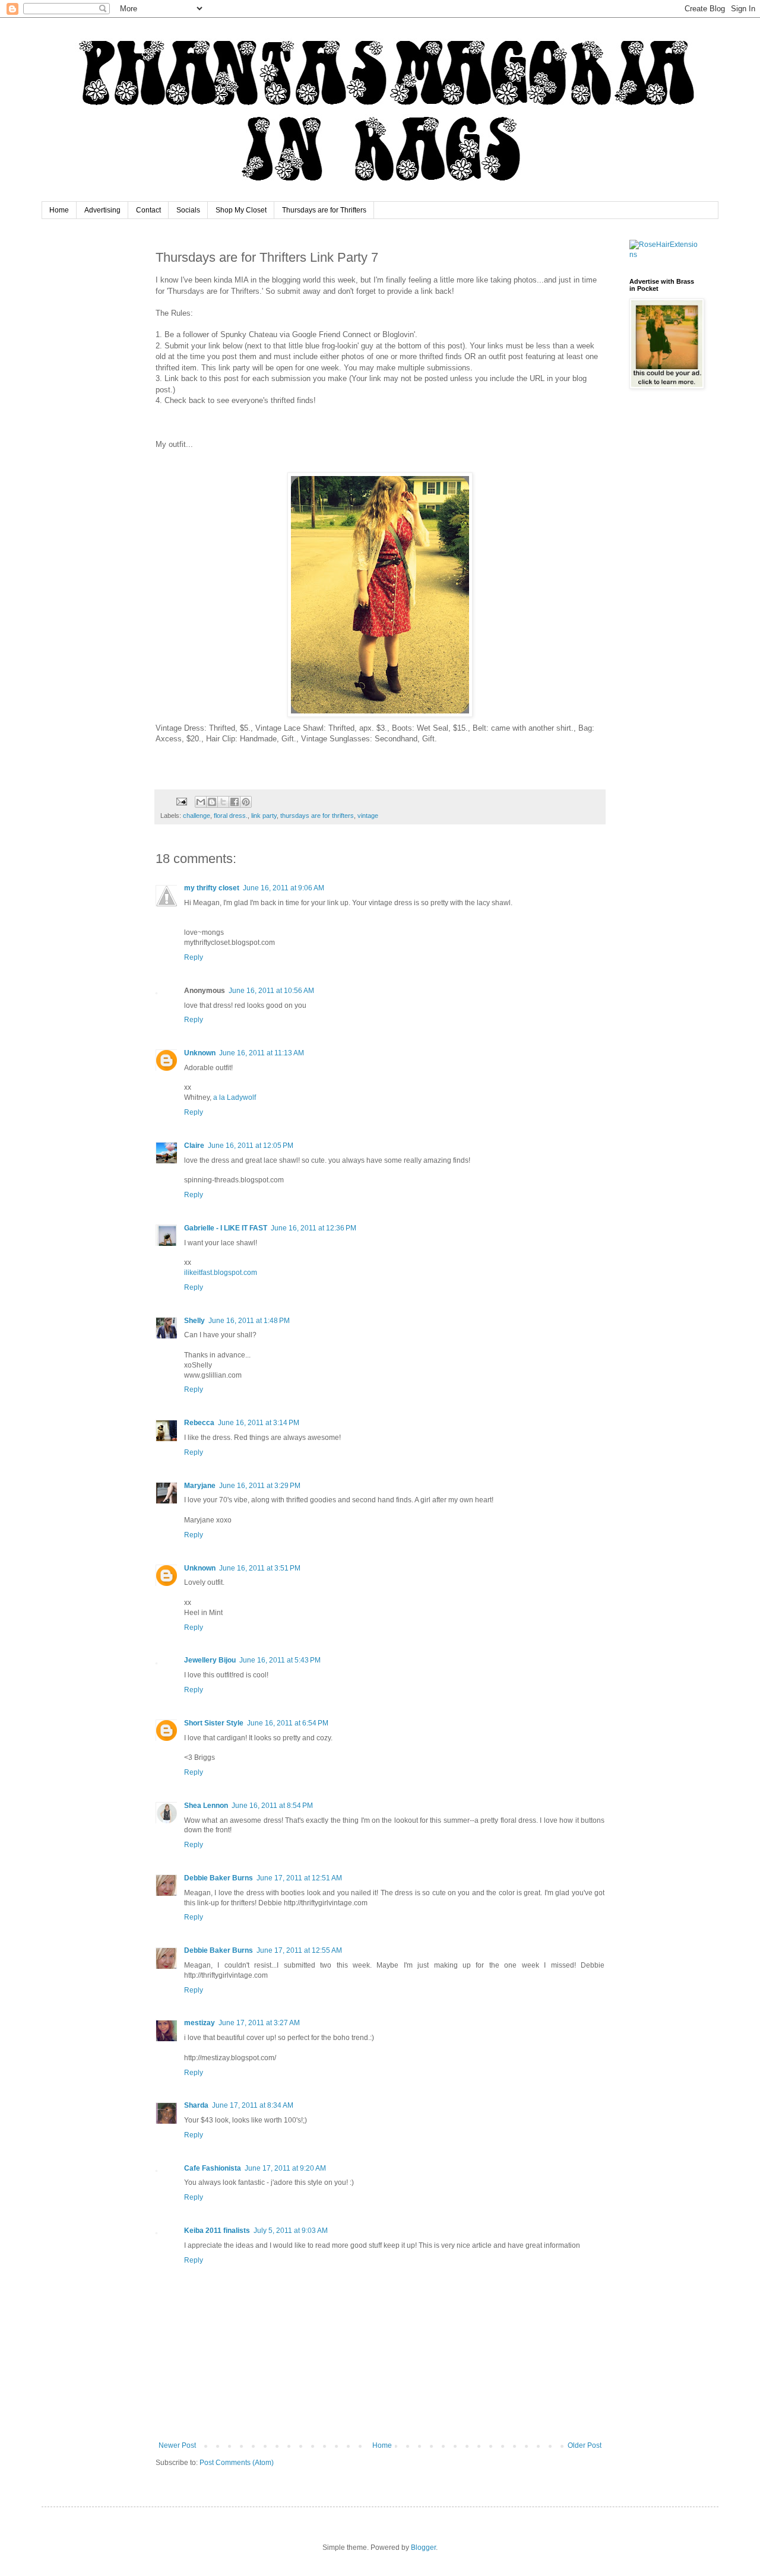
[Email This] (201, 802)
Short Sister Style (214, 1723)
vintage (368, 816)
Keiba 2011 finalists (217, 2231)
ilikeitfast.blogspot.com (221, 1273)
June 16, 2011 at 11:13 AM (262, 1053)
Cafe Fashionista (213, 2168)
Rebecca (199, 1423)
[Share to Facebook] (235, 802)
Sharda (196, 2105)
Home (59, 210)
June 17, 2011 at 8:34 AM (253, 2105)
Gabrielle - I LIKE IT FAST (226, 1228)
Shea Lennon (206, 1806)
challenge (197, 816)
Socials (188, 210)
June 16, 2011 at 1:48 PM (249, 1321)
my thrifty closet (212, 888)
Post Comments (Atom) (237, 2463)
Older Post (585, 2445)
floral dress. (231, 816)
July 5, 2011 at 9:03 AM (291, 2231)
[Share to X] (223, 802)
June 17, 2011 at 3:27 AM (259, 2023)
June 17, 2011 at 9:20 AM (285, 2168)
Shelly (194, 1321)
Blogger (423, 2548)
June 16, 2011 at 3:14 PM (259, 1423)
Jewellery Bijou (210, 1660)
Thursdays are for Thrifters (324, 210)
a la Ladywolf (235, 1097)
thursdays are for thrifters (317, 816)
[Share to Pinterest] (246, 802)
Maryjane (200, 1486)
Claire (194, 1146)
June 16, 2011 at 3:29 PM (260, 1486)
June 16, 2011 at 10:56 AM (271, 991)
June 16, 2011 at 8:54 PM (272, 1806)
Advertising (102, 210)
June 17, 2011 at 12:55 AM (299, 1950)
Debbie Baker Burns (218, 1878)
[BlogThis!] (212, 802)
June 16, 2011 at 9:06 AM (284, 888)
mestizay (199, 2023)
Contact (148, 210)
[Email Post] (181, 801)
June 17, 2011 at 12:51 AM (299, 1878)
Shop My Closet (241, 210)
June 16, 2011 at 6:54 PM (288, 1723)
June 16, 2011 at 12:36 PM (313, 1228)
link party (264, 816)
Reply (194, 957)
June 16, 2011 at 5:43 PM (280, 1660)
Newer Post (177, 2445)
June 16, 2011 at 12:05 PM (251, 1146)
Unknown (200, 1053)
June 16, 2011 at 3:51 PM (260, 1568)
